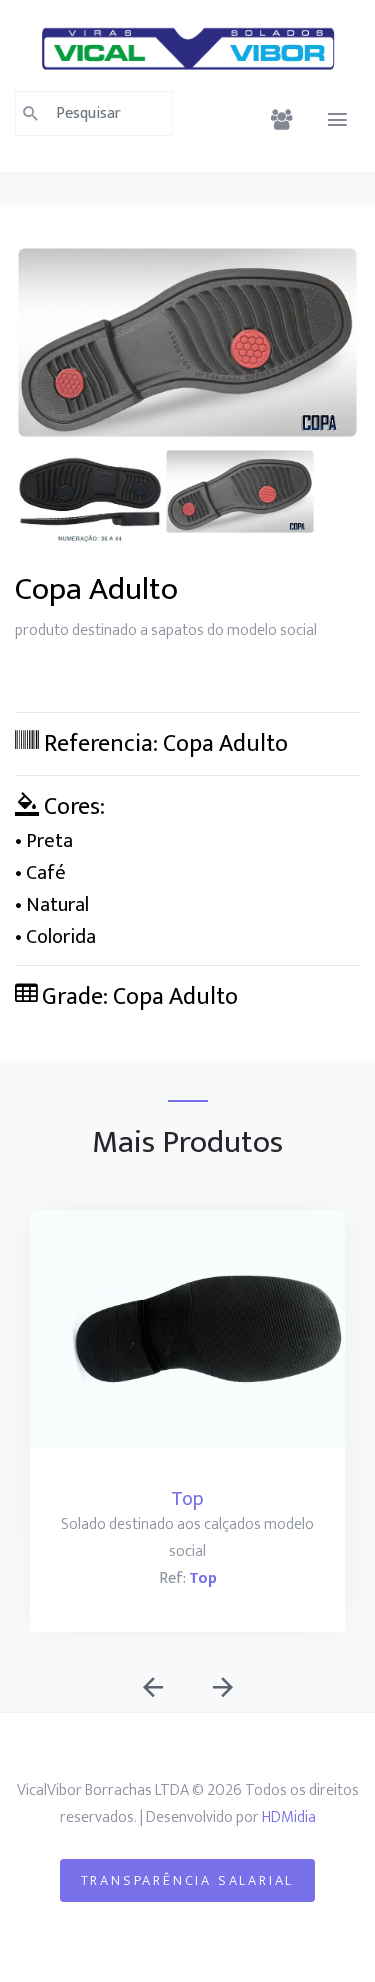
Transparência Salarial (188, 1880)
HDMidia (289, 1817)
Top (187, 1499)
